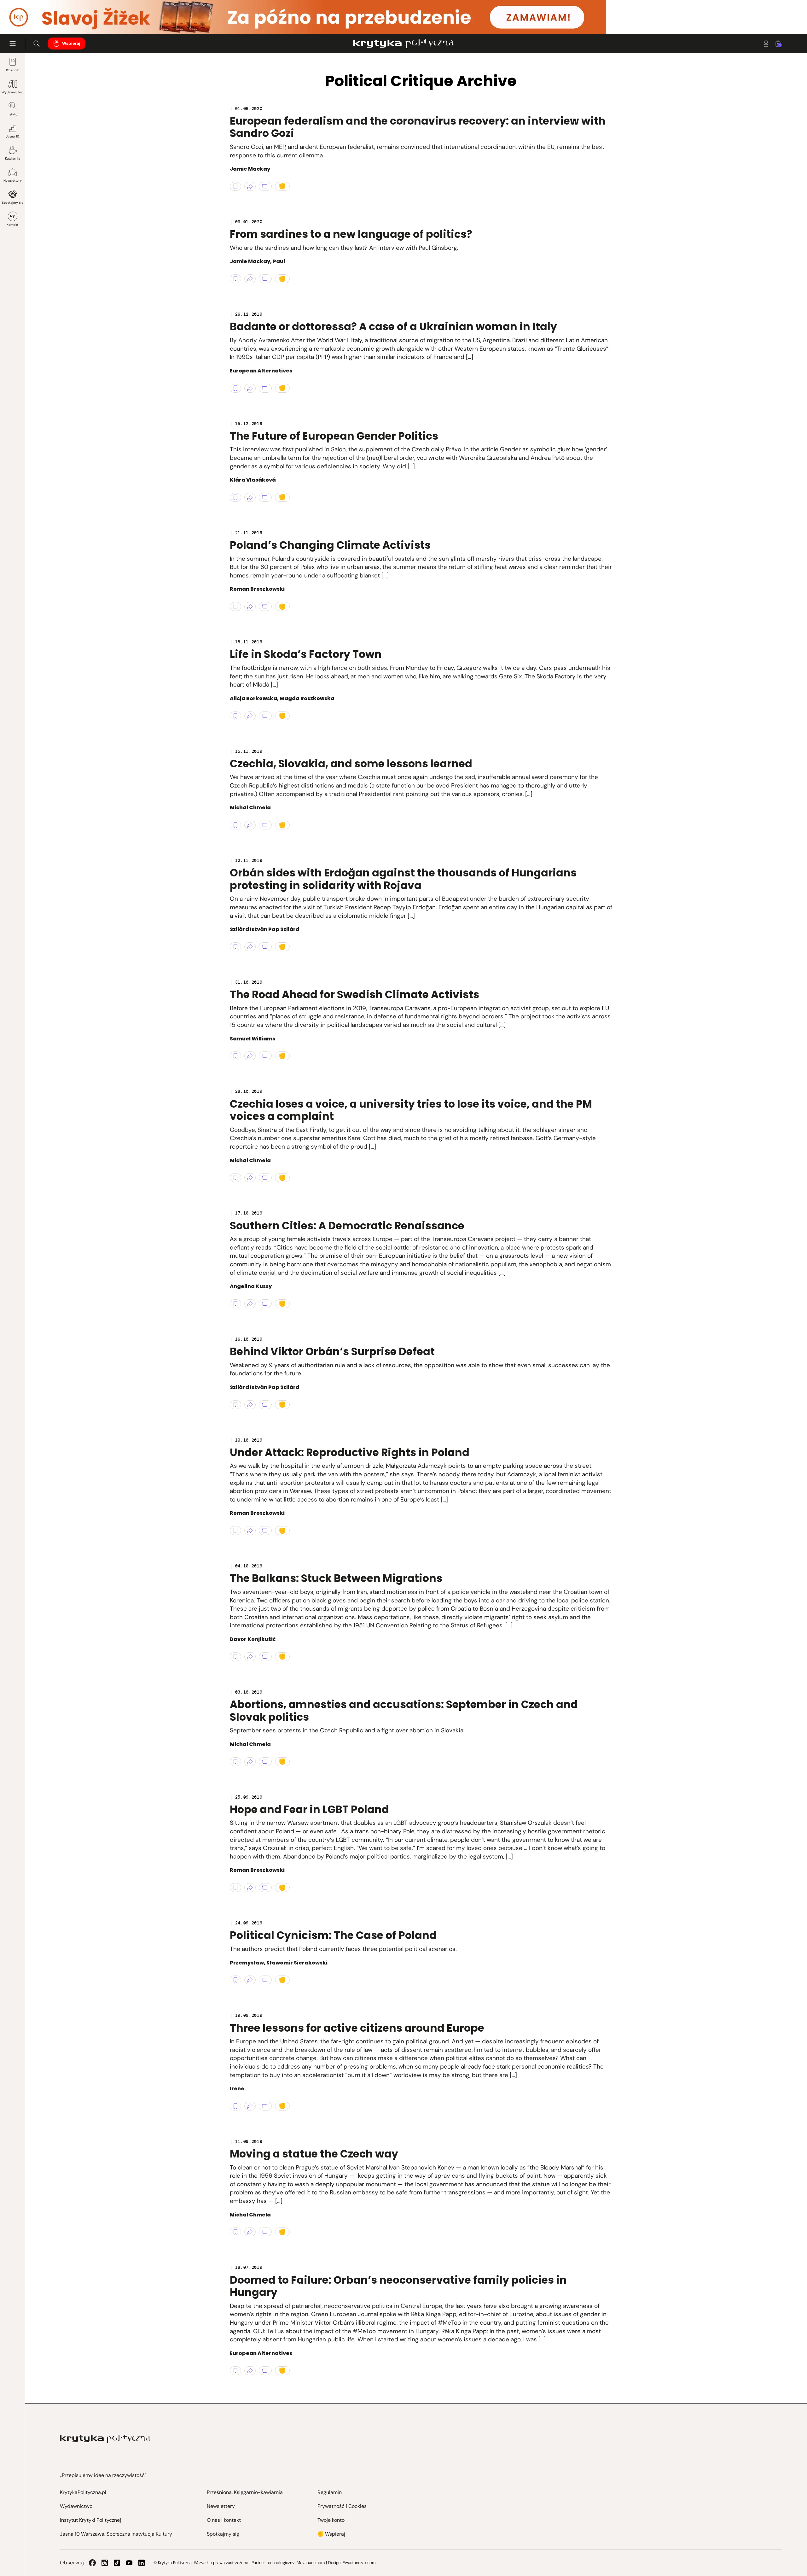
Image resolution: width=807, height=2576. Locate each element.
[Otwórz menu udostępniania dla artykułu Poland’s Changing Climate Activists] (250, 606)
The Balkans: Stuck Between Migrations (336, 1578)
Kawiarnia (13, 158)
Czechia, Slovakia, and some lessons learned (351, 764)
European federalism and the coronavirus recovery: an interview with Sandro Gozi (418, 127)
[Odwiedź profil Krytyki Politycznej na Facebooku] (92, 2563)
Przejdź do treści (32, 19)
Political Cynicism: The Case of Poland (333, 1935)
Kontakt (12, 225)
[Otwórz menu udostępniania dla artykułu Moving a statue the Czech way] (250, 2232)
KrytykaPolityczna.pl (83, 2492)
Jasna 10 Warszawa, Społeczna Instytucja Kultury (116, 2534)
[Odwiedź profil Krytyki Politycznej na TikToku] (117, 2563)
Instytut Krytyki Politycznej (90, 2520)
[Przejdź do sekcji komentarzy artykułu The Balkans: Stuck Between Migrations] (265, 1657)
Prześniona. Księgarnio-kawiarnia (245, 2492)
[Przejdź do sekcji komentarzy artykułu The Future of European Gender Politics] (265, 497)
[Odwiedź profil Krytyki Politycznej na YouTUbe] (129, 2563)
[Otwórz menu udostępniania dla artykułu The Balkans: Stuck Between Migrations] (250, 1657)
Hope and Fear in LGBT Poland (309, 1809)
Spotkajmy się (13, 203)
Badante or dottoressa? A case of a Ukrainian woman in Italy (393, 327)
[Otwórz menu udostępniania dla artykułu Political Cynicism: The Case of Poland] (250, 1980)
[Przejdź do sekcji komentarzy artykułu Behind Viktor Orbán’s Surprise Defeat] (265, 1405)
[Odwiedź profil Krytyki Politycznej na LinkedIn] (142, 2563)
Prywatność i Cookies (342, 2506)
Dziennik (12, 70)
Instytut (13, 114)
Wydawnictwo (12, 92)
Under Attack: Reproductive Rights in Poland (350, 1452)
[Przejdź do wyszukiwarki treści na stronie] (37, 44)
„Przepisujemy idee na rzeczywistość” (103, 2475)
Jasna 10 (13, 136)
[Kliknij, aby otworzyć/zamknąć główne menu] (13, 44)
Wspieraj (71, 43)
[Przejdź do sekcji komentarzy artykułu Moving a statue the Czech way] (265, 2232)
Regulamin (330, 2492)
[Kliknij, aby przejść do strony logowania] (766, 44)
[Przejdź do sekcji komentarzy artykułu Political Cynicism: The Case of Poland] (265, 1980)
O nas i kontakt (224, 2520)
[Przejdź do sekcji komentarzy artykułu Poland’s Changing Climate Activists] (265, 606)
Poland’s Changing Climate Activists (330, 545)
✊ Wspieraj (331, 2534)
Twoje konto (331, 2520)
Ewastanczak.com (359, 2563)
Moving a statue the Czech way (314, 2154)
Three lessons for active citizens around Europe (357, 2028)
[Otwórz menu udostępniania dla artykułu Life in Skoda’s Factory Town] (250, 716)
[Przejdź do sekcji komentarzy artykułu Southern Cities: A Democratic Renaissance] (265, 1304)
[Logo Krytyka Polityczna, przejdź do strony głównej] (403, 44)
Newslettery (13, 181)
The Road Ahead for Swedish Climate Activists (354, 995)
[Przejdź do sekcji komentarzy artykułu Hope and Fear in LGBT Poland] (265, 1888)
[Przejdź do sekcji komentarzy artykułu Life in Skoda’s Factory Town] (265, 716)
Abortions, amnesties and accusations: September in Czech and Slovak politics (404, 1711)
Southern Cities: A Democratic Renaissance (347, 1226)
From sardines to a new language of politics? (351, 234)
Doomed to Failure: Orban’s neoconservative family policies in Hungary (398, 2286)
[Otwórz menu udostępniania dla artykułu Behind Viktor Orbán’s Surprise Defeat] (250, 1405)
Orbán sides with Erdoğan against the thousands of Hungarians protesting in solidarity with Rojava (403, 879)
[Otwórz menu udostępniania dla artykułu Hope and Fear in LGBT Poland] (250, 1888)
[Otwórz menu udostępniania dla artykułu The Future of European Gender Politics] (250, 497)
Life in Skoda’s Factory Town (306, 654)
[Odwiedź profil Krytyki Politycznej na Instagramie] (105, 2563)
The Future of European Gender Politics (334, 436)
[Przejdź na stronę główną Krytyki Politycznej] (105, 2439)
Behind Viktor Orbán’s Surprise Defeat (332, 1352)
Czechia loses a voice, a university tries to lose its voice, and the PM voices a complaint (411, 1110)
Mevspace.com (311, 2563)
